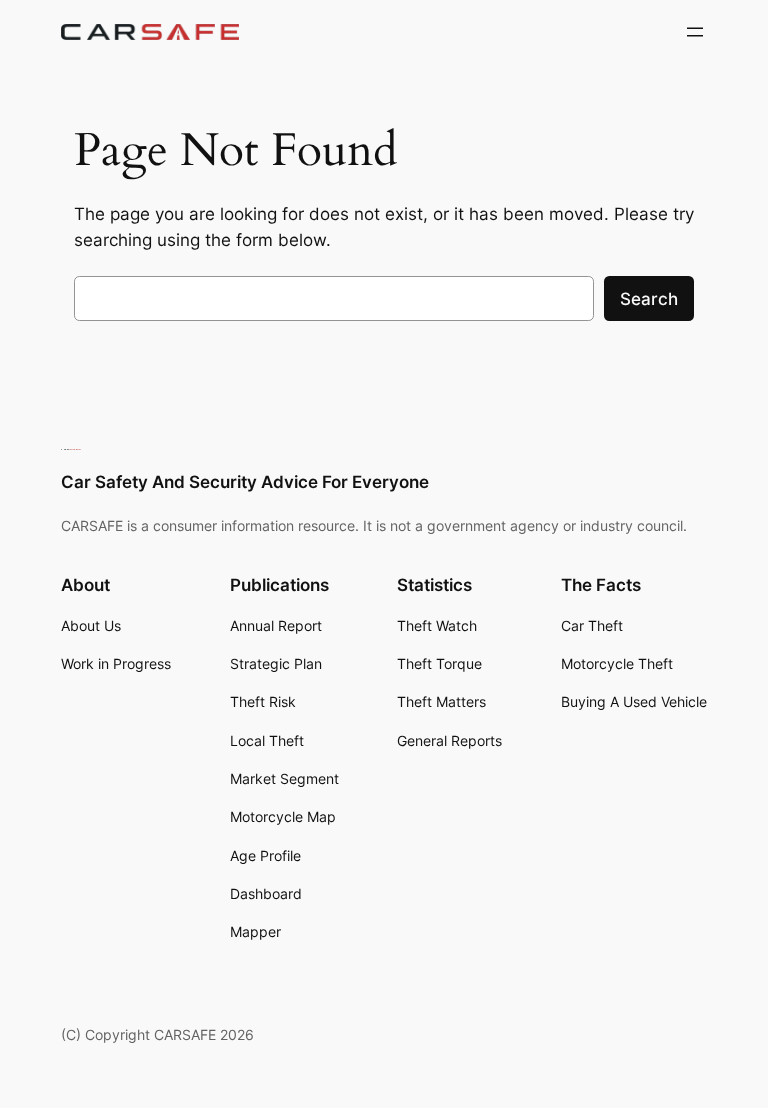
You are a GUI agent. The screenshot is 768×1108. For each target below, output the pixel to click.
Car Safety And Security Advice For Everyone (245, 482)
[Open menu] (695, 32)
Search (649, 299)
